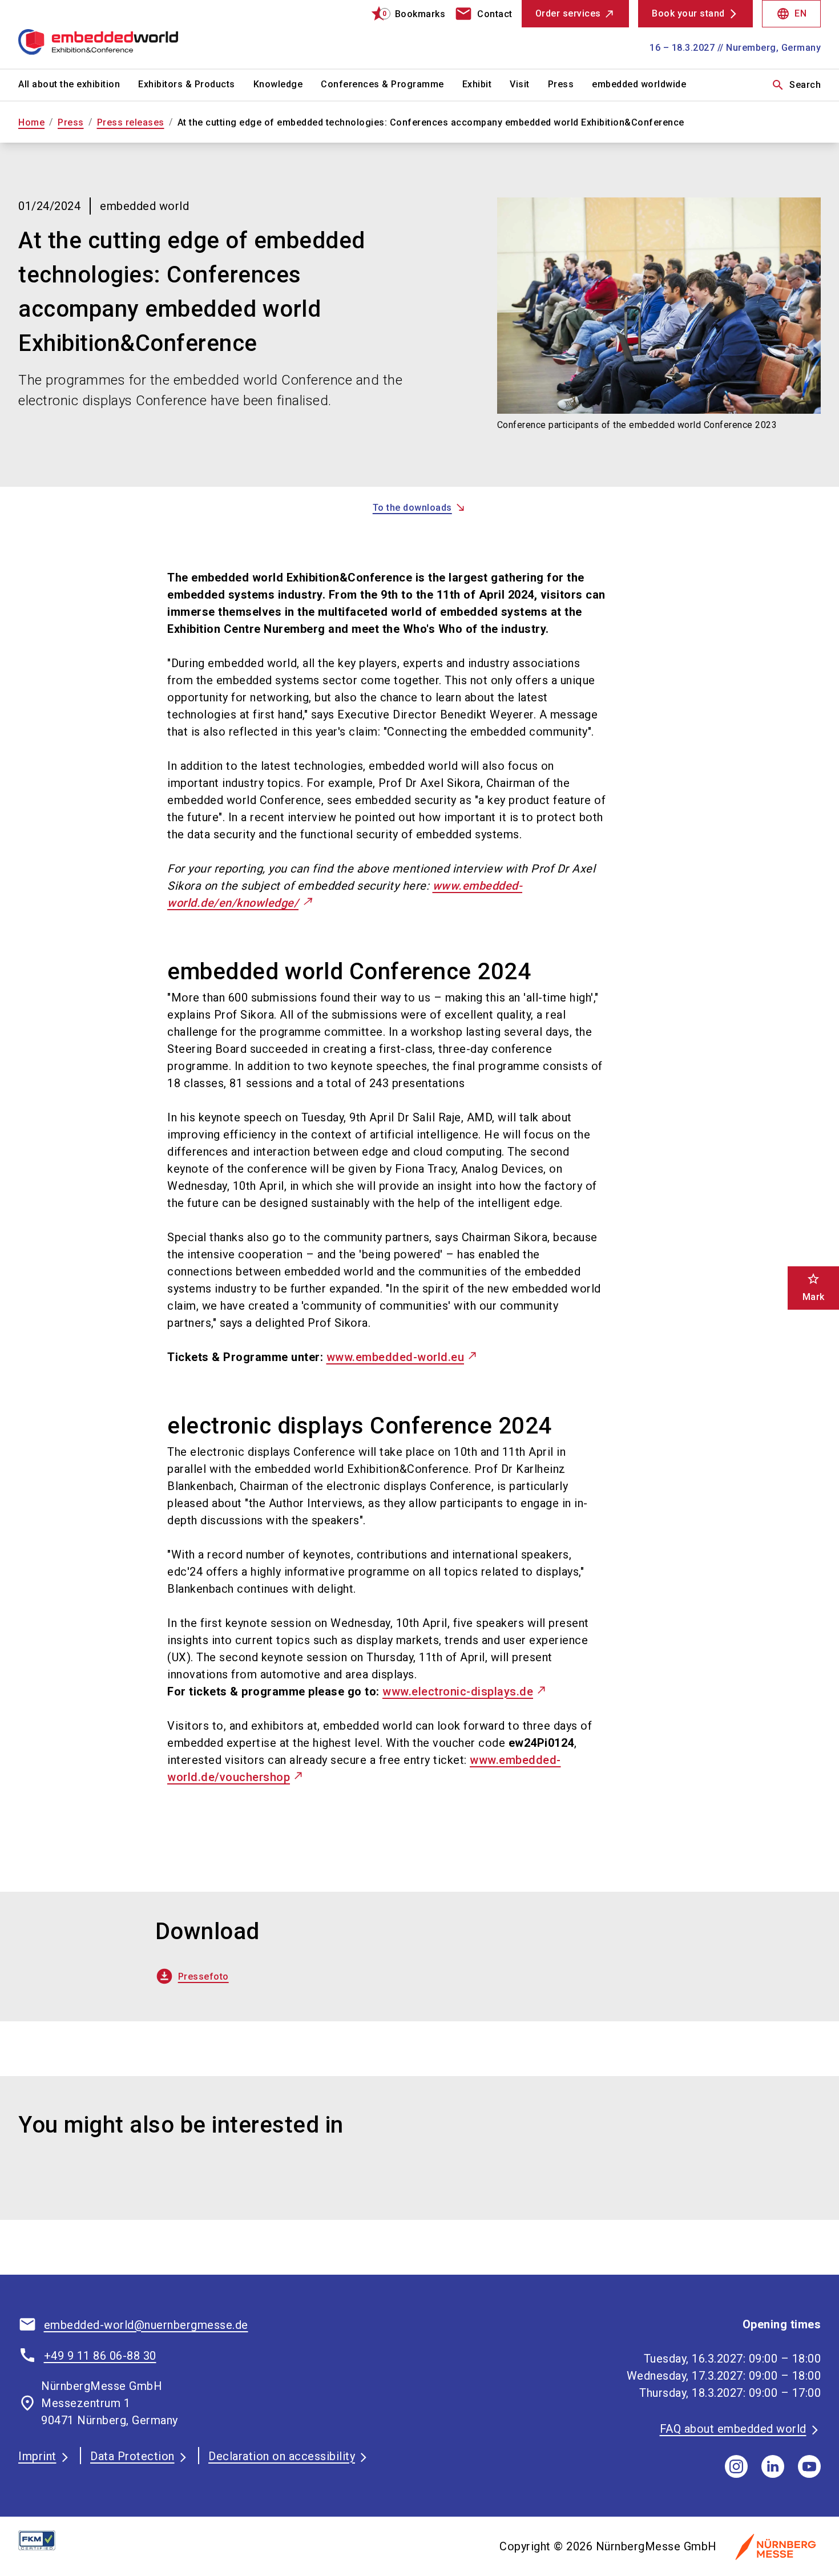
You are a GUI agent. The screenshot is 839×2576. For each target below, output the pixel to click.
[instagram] (736, 2466)
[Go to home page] (112, 34)
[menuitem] (78, 85)
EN (791, 14)
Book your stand (688, 13)
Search (796, 85)
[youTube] (809, 2466)
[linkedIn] (773, 2466)
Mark (814, 1287)
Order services (568, 13)
